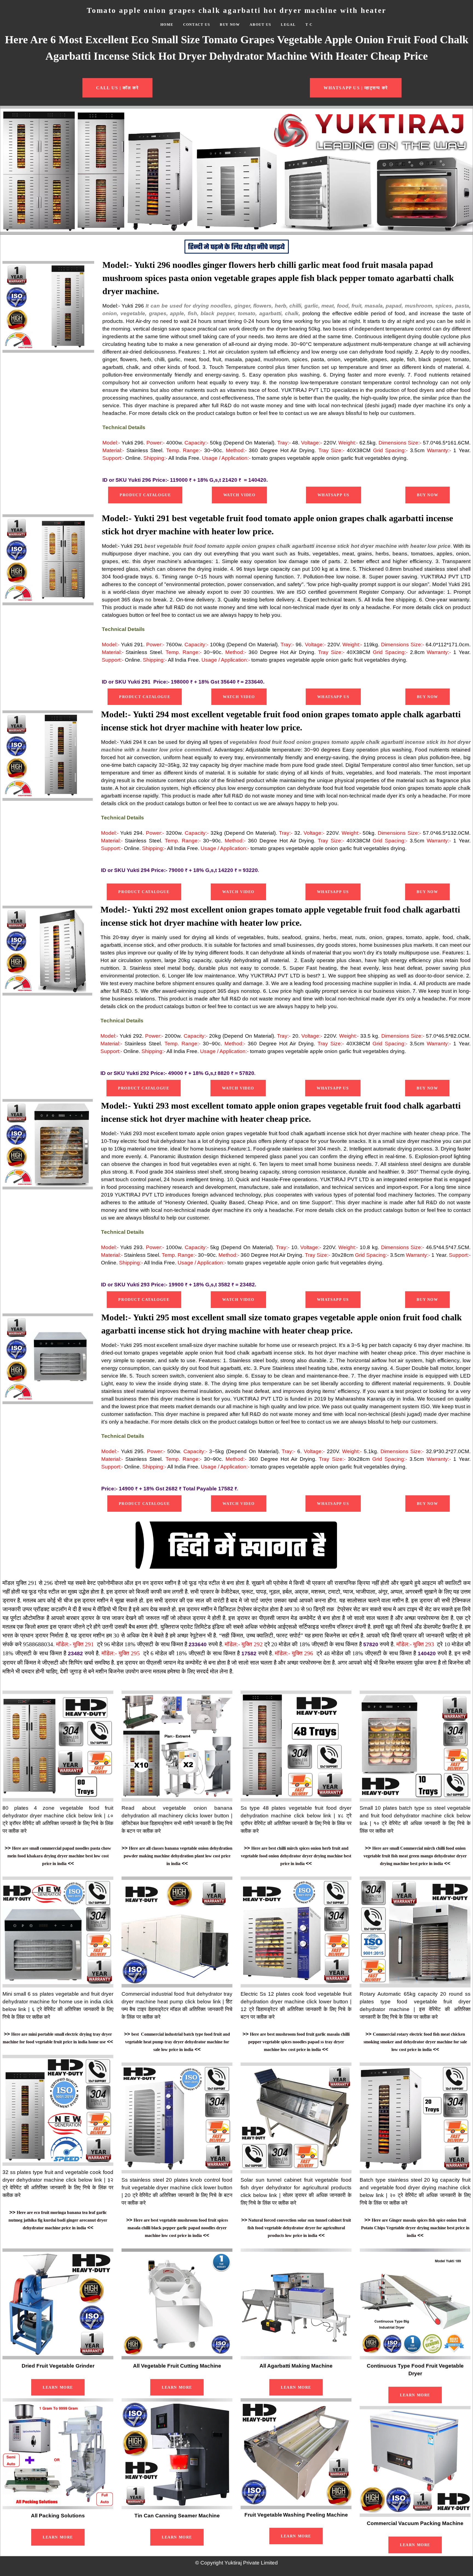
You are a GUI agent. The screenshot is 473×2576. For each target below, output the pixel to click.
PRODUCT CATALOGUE (145, 495)
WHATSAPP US (334, 495)
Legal (288, 25)
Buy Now (230, 25)
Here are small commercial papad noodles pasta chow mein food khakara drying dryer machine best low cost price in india (59, 1856)
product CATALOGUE (145, 697)
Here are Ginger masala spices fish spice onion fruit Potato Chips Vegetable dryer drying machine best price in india (415, 2228)
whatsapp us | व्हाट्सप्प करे (356, 88)
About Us (260, 25)
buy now (428, 495)
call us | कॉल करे (117, 88)
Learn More (58, 2387)
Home (167, 25)
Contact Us (197, 25)
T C (309, 25)
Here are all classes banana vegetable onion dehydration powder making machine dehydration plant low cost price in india (178, 1856)
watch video (240, 495)
